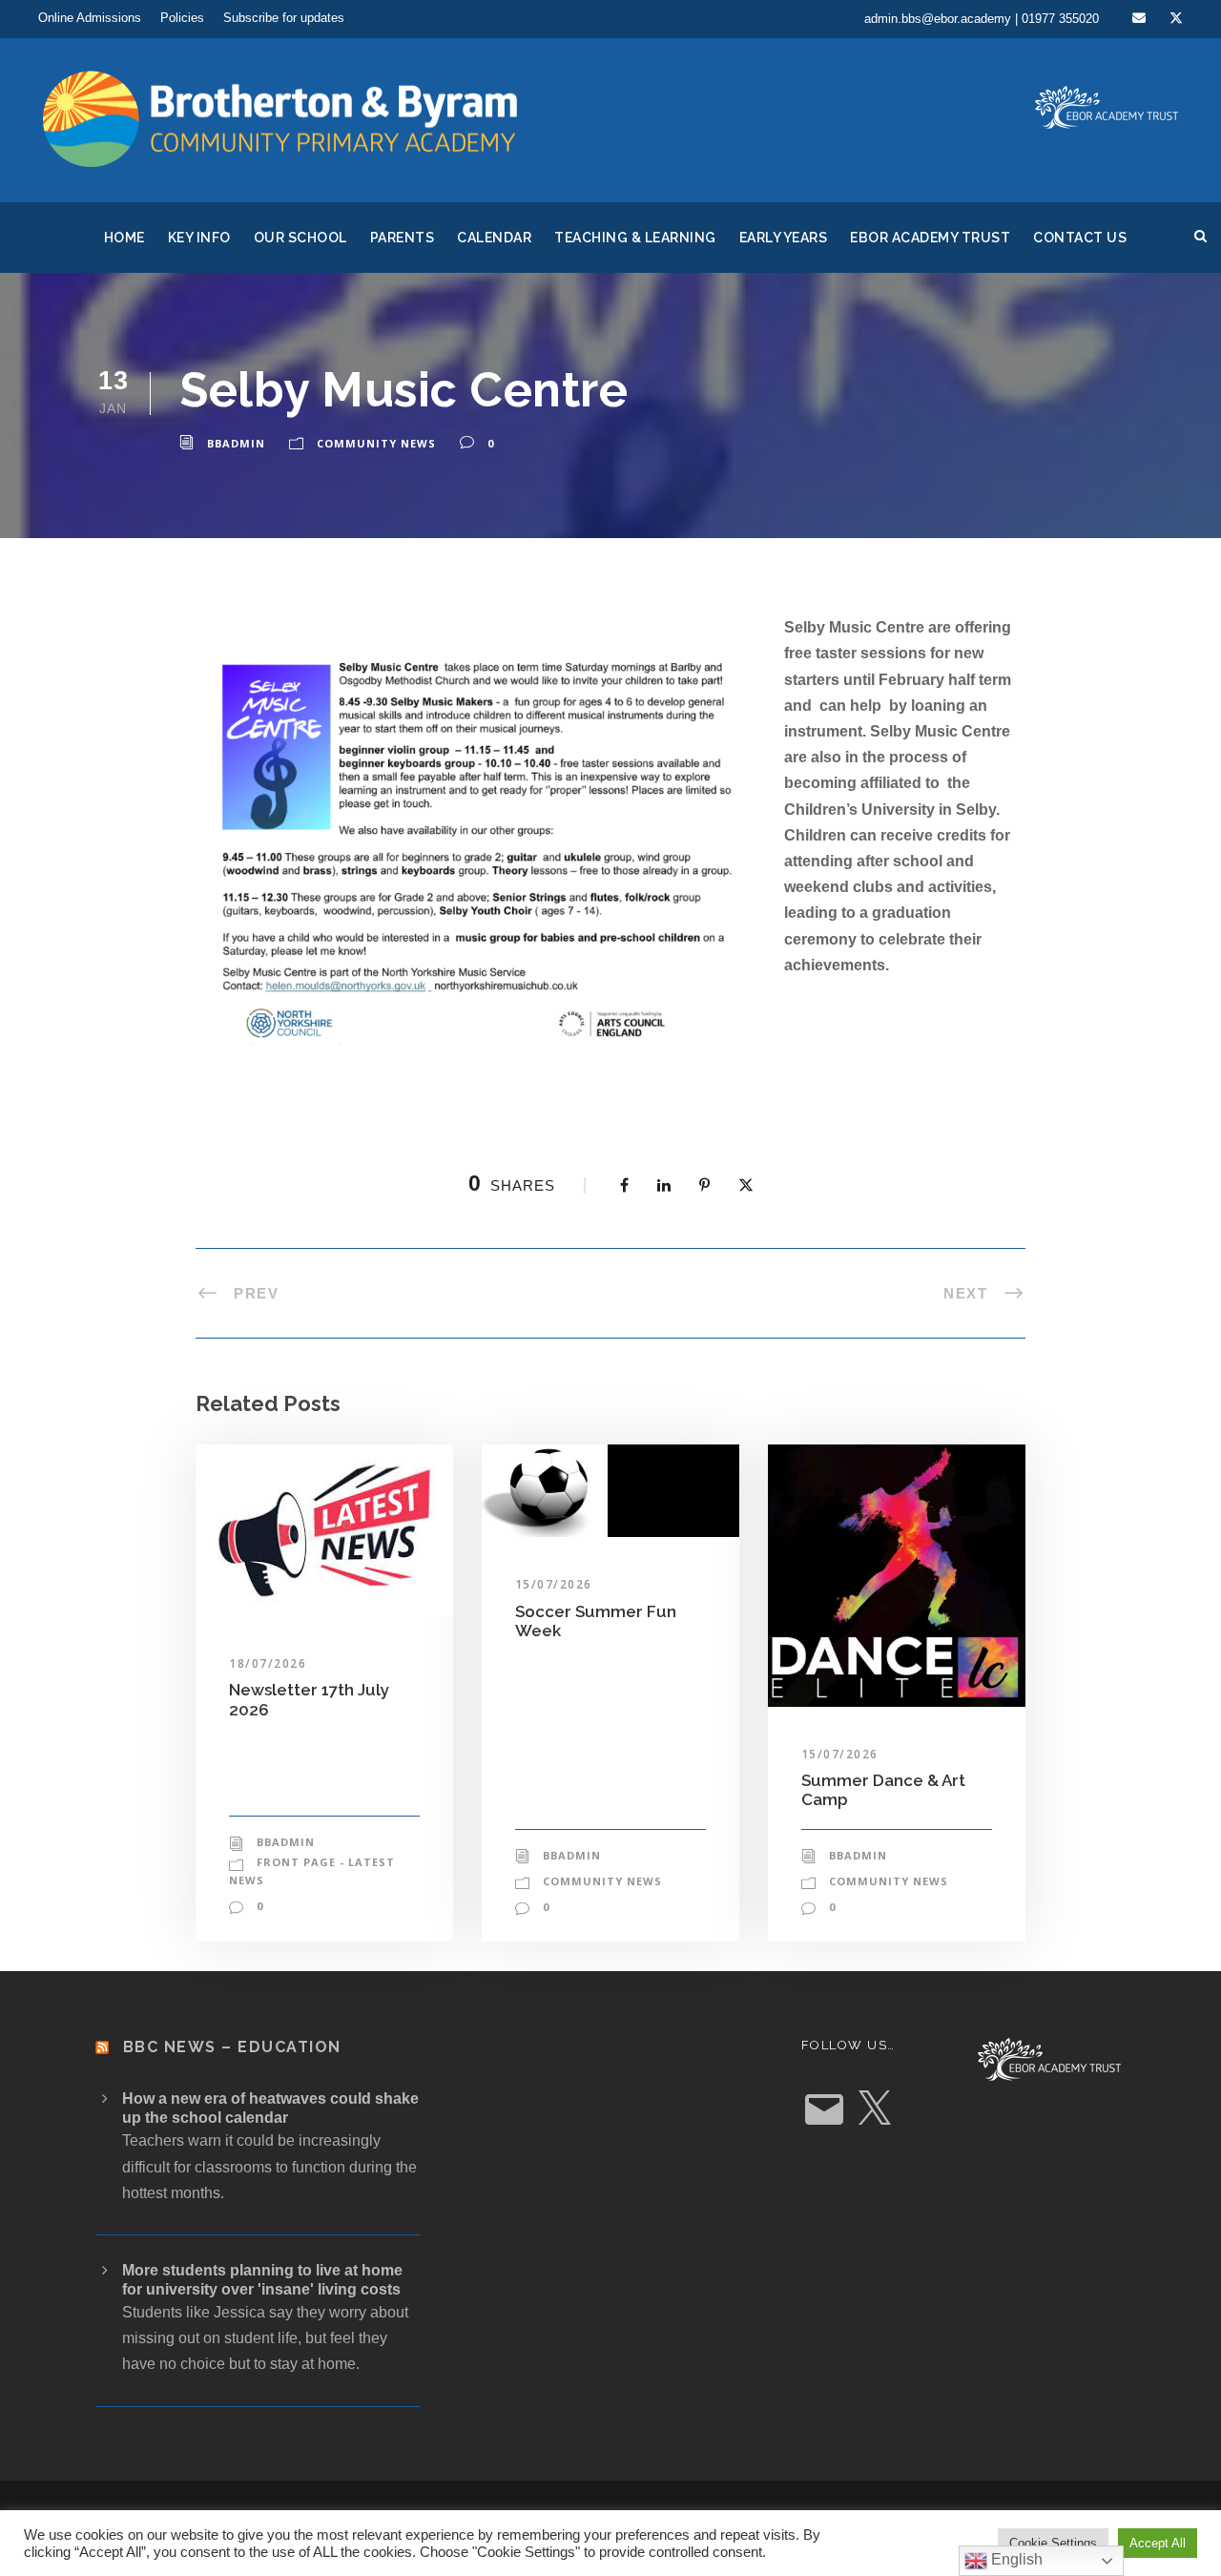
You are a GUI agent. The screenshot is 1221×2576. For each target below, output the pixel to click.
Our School (300, 238)
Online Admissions (90, 18)
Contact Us (1080, 238)
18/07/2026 (268, 1663)
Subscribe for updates (284, 18)
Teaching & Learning (635, 238)
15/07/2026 (554, 1584)
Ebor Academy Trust (930, 238)
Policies (182, 18)
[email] (1139, 18)
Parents (403, 238)
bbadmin (236, 443)
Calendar (494, 238)
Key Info (199, 238)
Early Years (784, 238)
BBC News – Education (232, 2047)
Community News (376, 443)
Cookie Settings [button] (1053, 2543)
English (1015, 2559)
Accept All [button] (1158, 2543)
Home (124, 238)
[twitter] (1176, 18)
